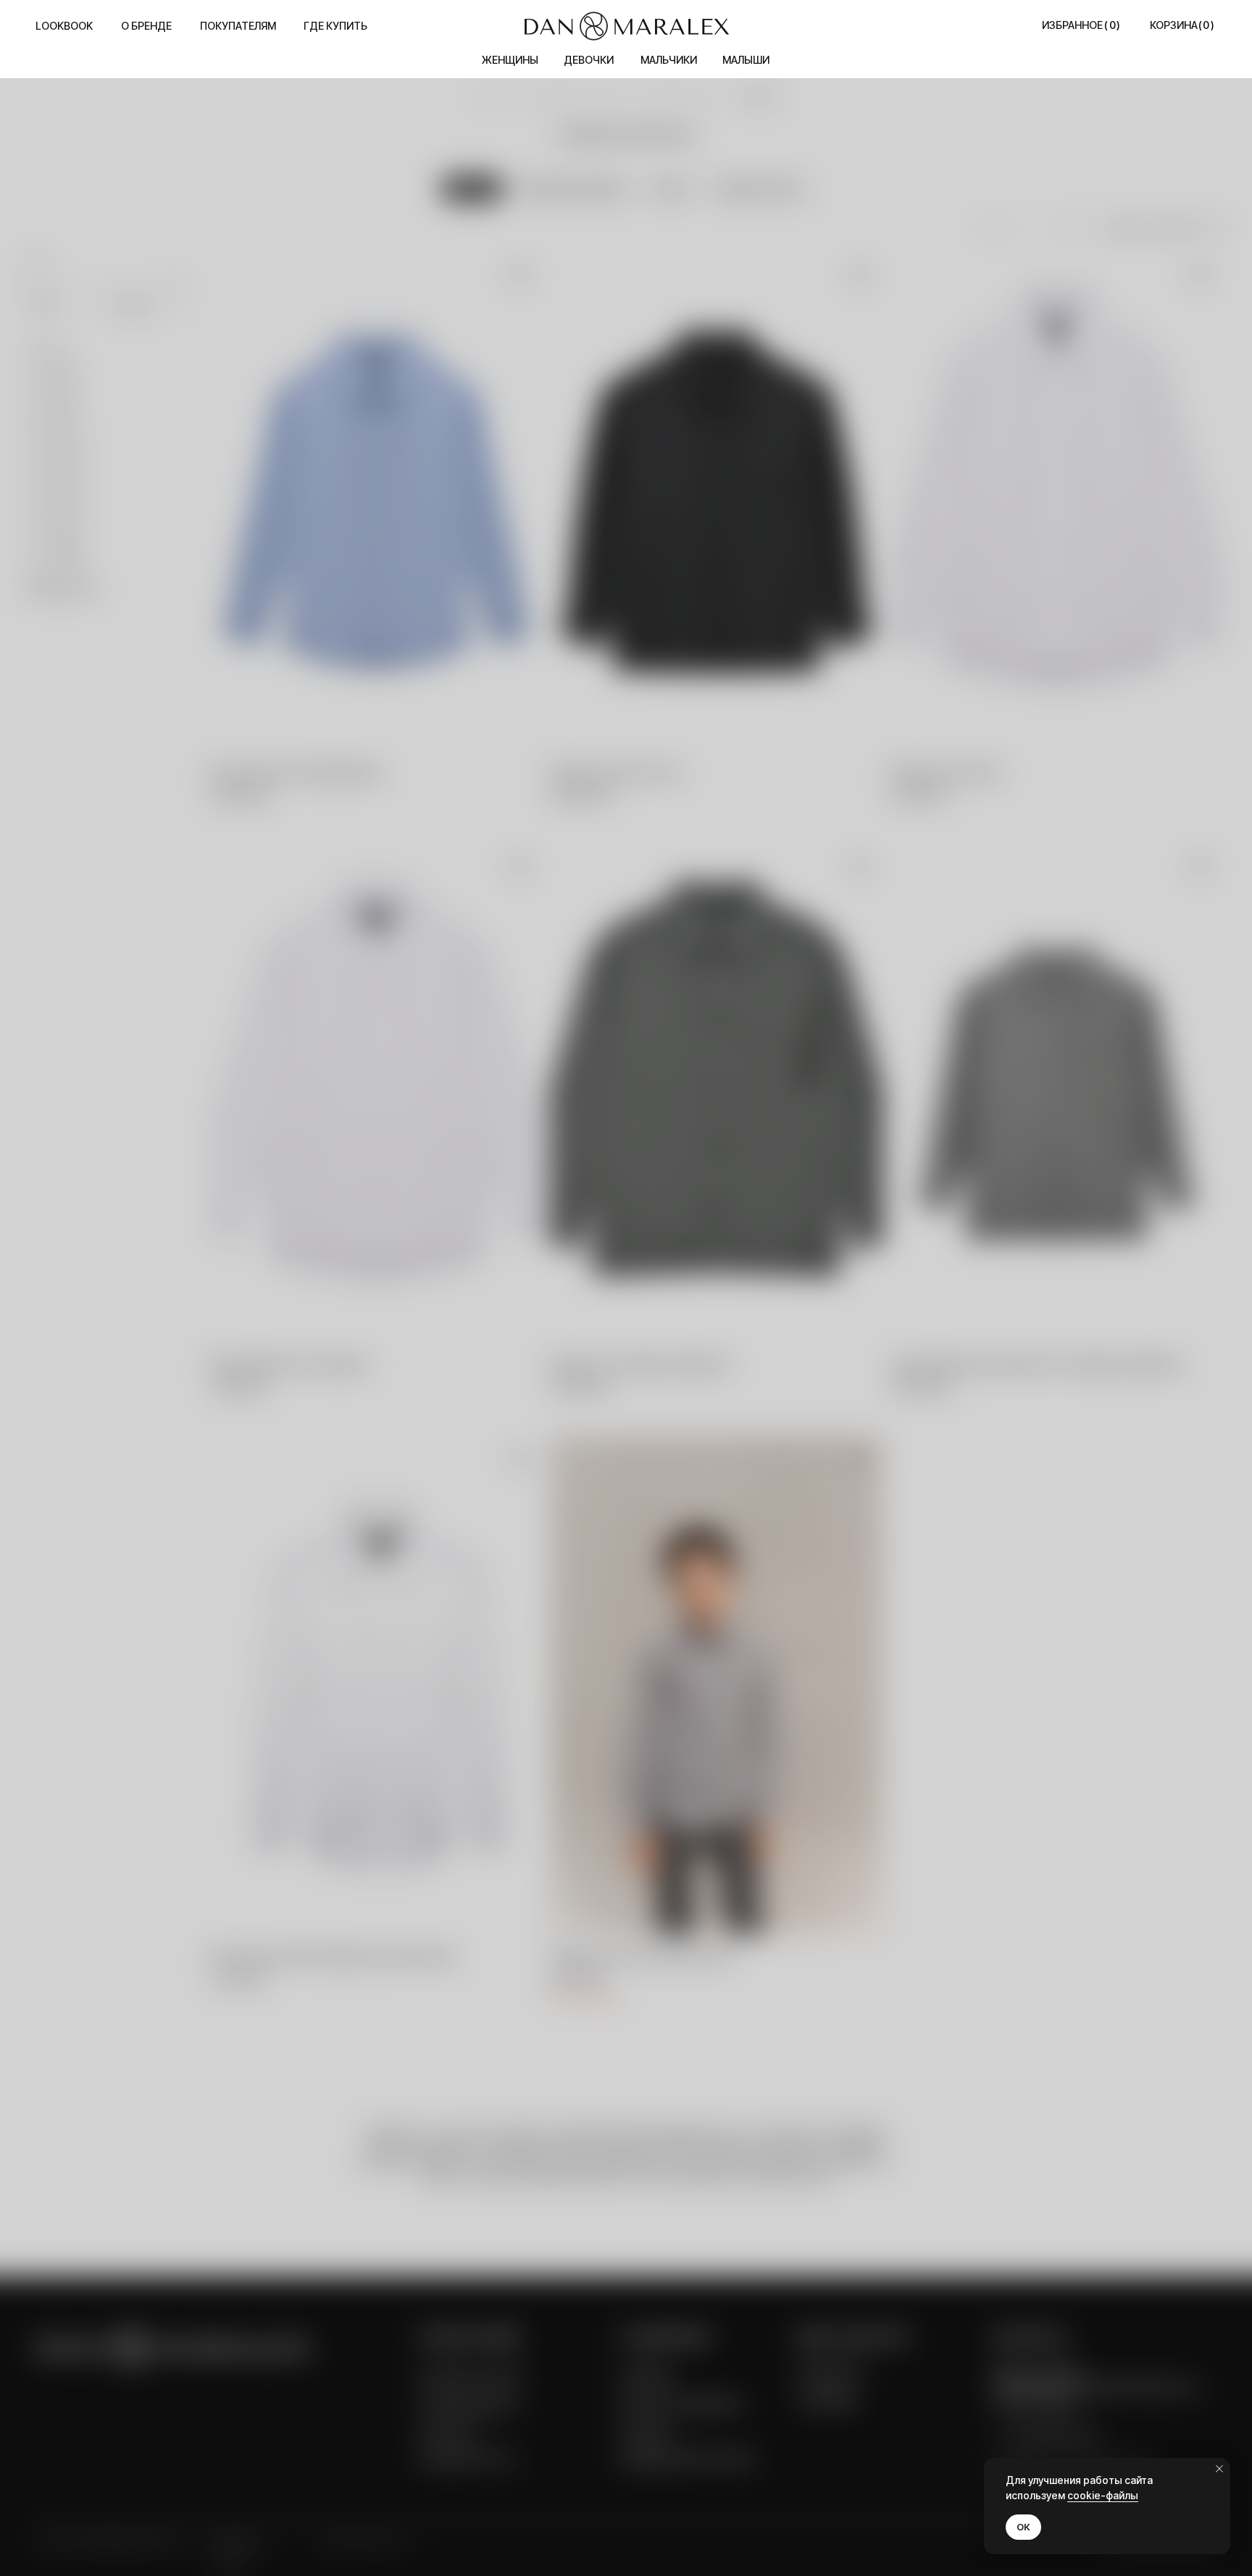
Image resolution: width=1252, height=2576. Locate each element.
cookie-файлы (1103, 2495)
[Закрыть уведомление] (1219, 2469)
